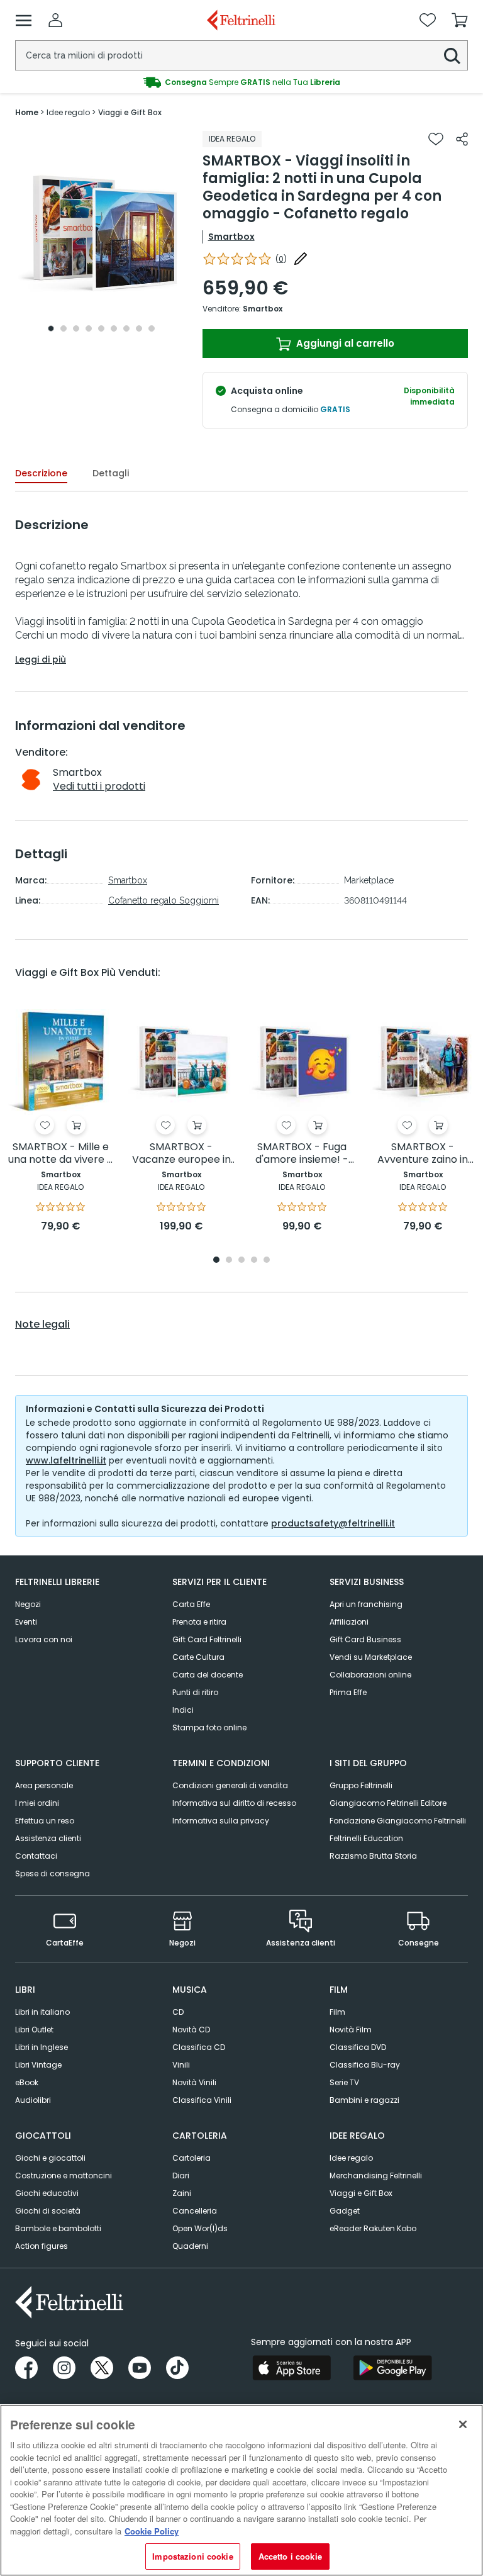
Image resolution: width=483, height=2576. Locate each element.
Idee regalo (351, 2158)
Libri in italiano (42, 2012)
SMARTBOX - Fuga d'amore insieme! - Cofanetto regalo (302, 1154)
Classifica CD (199, 2047)
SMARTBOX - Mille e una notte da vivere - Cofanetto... (60, 1154)
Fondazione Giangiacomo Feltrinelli (398, 1821)
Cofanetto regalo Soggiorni (164, 900)
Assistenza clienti (48, 1838)
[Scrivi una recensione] (301, 259)
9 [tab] (152, 328)
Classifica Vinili (202, 2100)
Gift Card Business (365, 1639)
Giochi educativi (47, 2193)
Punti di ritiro (195, 1692)
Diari (181, 2176)
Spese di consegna (53, 1873)
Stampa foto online (209, 1728)
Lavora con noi (44, 1639)
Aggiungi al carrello (344, 343)
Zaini (182, 2193)
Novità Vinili (194, 2082)
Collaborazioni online (370, 1675)
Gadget (345, 2211)
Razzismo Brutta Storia (373, 1856)
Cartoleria (192, 2158)
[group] (241, 82)
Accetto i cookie (290, 2556)
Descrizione (41, 473)
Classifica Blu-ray (365, 2065)
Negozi (28, 1604)
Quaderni (190, 2246)
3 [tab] (76, 328)
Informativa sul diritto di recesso (234, 1803)
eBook (27, 2082)
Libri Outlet (34, 2030)
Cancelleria (195, 2211)
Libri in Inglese (42, 2047)
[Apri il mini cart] (460, 20)
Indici (183, 1710)
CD (178, 2012)
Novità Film (351, 2030)
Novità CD (191, 2030)
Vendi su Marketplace (371, 1657)
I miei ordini (37, 1803)
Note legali (42, 1324)
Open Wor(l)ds (200, 2228)
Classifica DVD (358, 2047)
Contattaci (36, 1856)
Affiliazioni (349, 1622)
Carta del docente (208, 1675)
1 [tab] (51, 328)
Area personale (44, 1785)
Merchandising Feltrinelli (376, 2176)
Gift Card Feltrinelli (207, 1639)
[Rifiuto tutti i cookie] (463, 2424)
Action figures (42, 2246)
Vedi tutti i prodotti (99, 786)
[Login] (55, 20)
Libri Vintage (38, 2065)
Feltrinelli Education (366, 1838)
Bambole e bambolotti (58, 2228)
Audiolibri (33, 2100)
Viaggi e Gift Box (361, 2193)
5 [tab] (101, 328)
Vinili (181, 2065)
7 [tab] (126, 328)
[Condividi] (462, 139)
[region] (241, 2490)
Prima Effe (348, 1692)
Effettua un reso (45, 1821)
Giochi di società (48, 2211)
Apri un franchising (366, 1604)
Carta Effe (191, 1604)
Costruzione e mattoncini (64, 2176)
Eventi (26, 1622)
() (281, 259)
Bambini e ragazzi (364, 2100)
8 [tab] (139, 328)
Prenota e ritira (199, 1622)
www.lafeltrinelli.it (66, 1460)
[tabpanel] (101, 234)
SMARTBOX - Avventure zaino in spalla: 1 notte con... (423, 1154)
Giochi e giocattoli (50, 2158)
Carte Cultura (198, 1657)
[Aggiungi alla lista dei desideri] (436, 139)
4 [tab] (89, 328)
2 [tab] (64, 328)
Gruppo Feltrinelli (361, 1785)
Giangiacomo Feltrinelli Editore (388, 1803)
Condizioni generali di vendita (230, 1785)
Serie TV (344, 2082)
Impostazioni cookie (192, 2556)
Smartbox (231, 237)
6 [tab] (114, 328)
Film (337, 2012)
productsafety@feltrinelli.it (333, 1523)
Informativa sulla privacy (221, 1821)
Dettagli (111, 473)
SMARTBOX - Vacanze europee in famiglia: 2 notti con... (181, 1154)
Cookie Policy (152, 2531)
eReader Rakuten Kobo (373, 2228)
